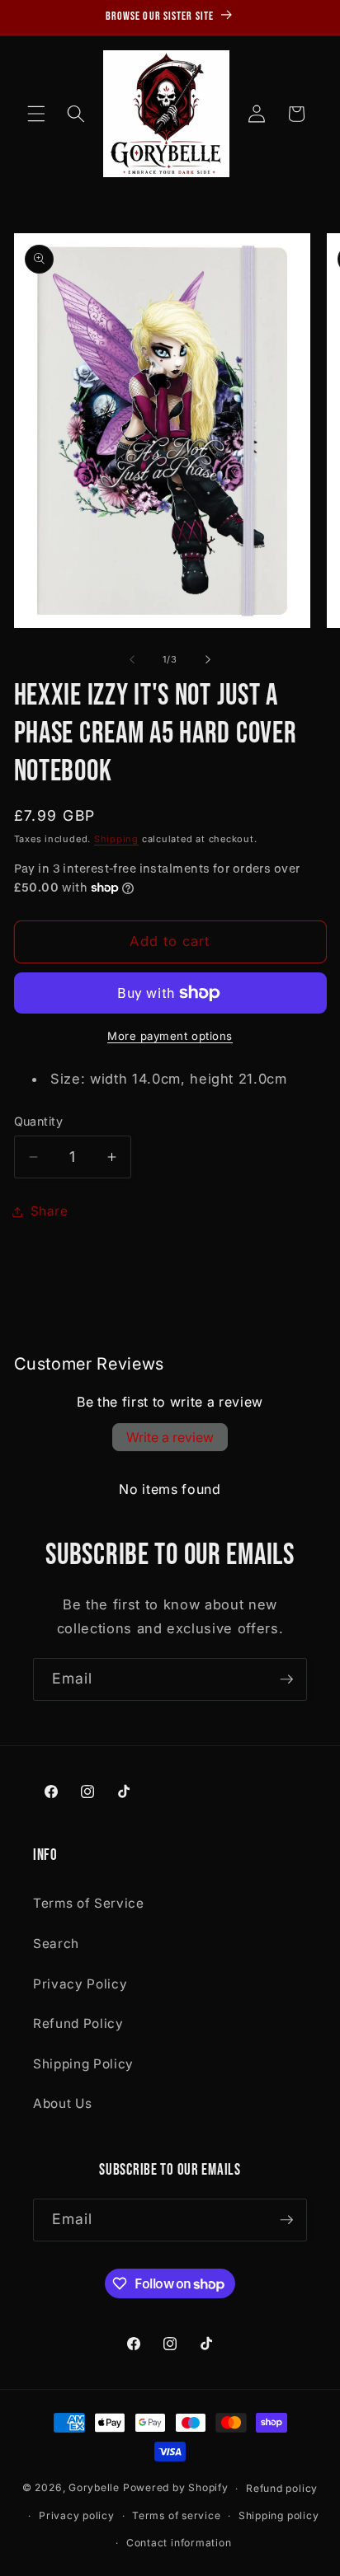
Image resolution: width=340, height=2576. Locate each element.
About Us (62, 2103)
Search (56, 1944)
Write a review (170, 1437)
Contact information (179, 2543)
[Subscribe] (286, 1679)
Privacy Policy (80, 1984)
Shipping (116, 839)
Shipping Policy (83, 2064)
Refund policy (282, 2488)
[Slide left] (132, 659)
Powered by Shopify (176, 2488)
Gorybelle (94, 2488)
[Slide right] (208, 659)
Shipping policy (279, 2515)
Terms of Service (89, 1903)
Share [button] (50, 1211)
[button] (36, 114)
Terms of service (176, 2515)
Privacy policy (77, 2515)
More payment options (170, 1036)
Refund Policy (78, 2023)
